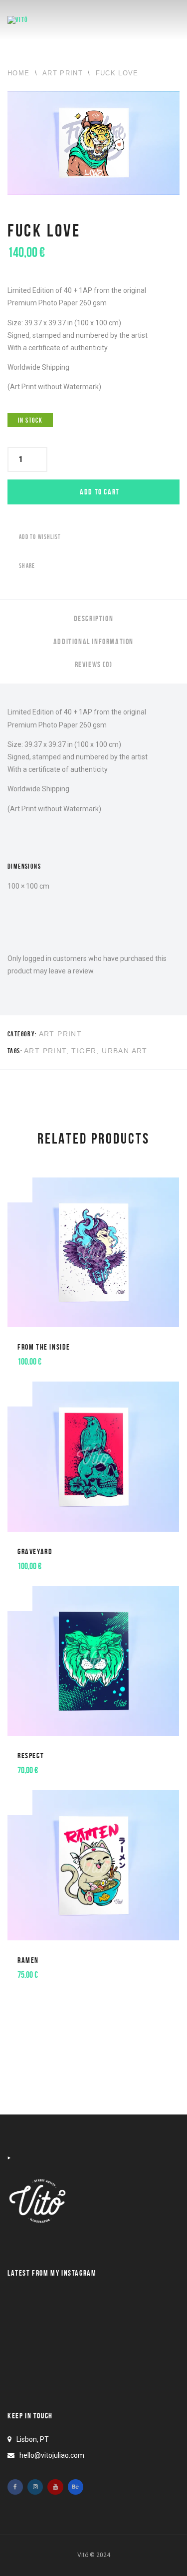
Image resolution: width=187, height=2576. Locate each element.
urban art (125, 1051)
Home (18, 73)
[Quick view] (30, 1354)
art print (45, 1051)
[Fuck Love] (93, 145)
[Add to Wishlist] (20, 1190)
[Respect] (93, 1688)
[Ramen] (93, 1892)
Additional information (93, 641)
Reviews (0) (94, 664)
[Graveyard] (93, 1484)
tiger (84, 1051)
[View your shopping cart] (145, 20)
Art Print (63, 73)
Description (94, 618)
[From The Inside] (93, 1280)
